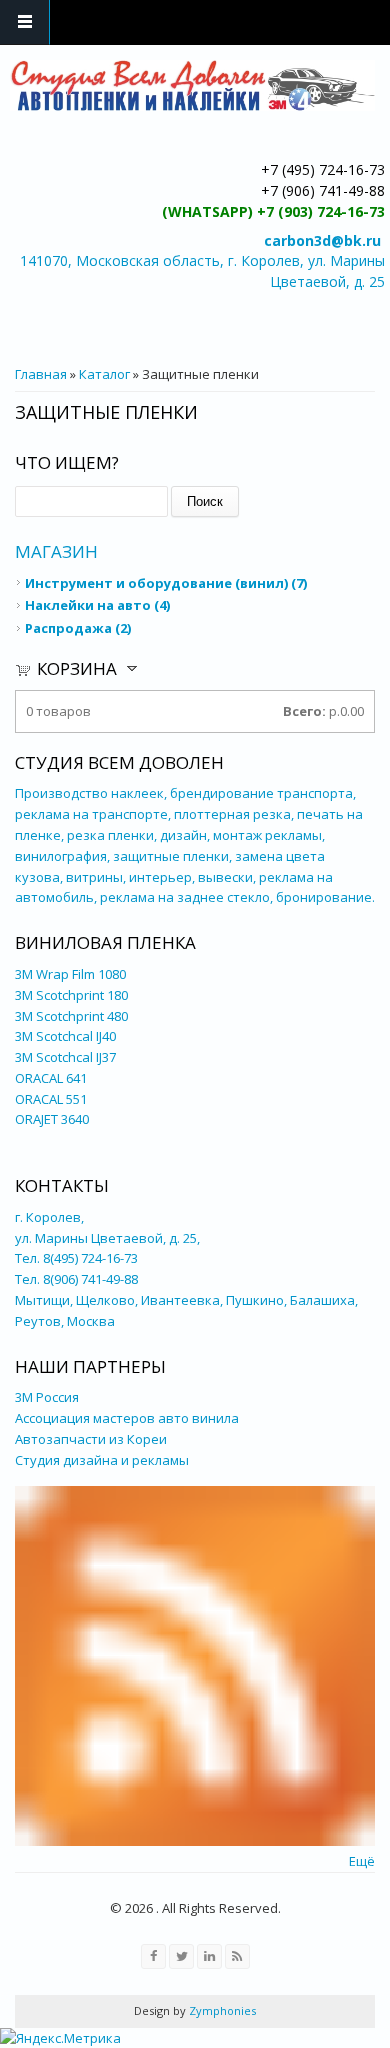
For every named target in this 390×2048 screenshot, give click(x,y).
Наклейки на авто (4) (97, 605)
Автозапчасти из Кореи (92, 1439)
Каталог (104, 374)
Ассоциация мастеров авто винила (127, 1418)
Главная (41, 374)
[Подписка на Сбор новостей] (195, 1841)
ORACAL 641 (51, 1078)
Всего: (304, 711)
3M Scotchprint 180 (71, 995)
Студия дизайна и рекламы (102, 1460)
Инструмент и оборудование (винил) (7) (166, 583)
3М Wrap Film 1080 (70, 974)
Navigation (25, 22)
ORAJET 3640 (52, 1119)
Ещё (362, 1861)
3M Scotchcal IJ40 (65, 1036)
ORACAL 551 (51, 1099)
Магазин (56, 551)
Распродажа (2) (78, 628)
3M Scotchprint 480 (71, 1016)
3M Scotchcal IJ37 (65, 1057)
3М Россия (47, 1397)
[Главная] (192, 85)
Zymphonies (221, 2010)
